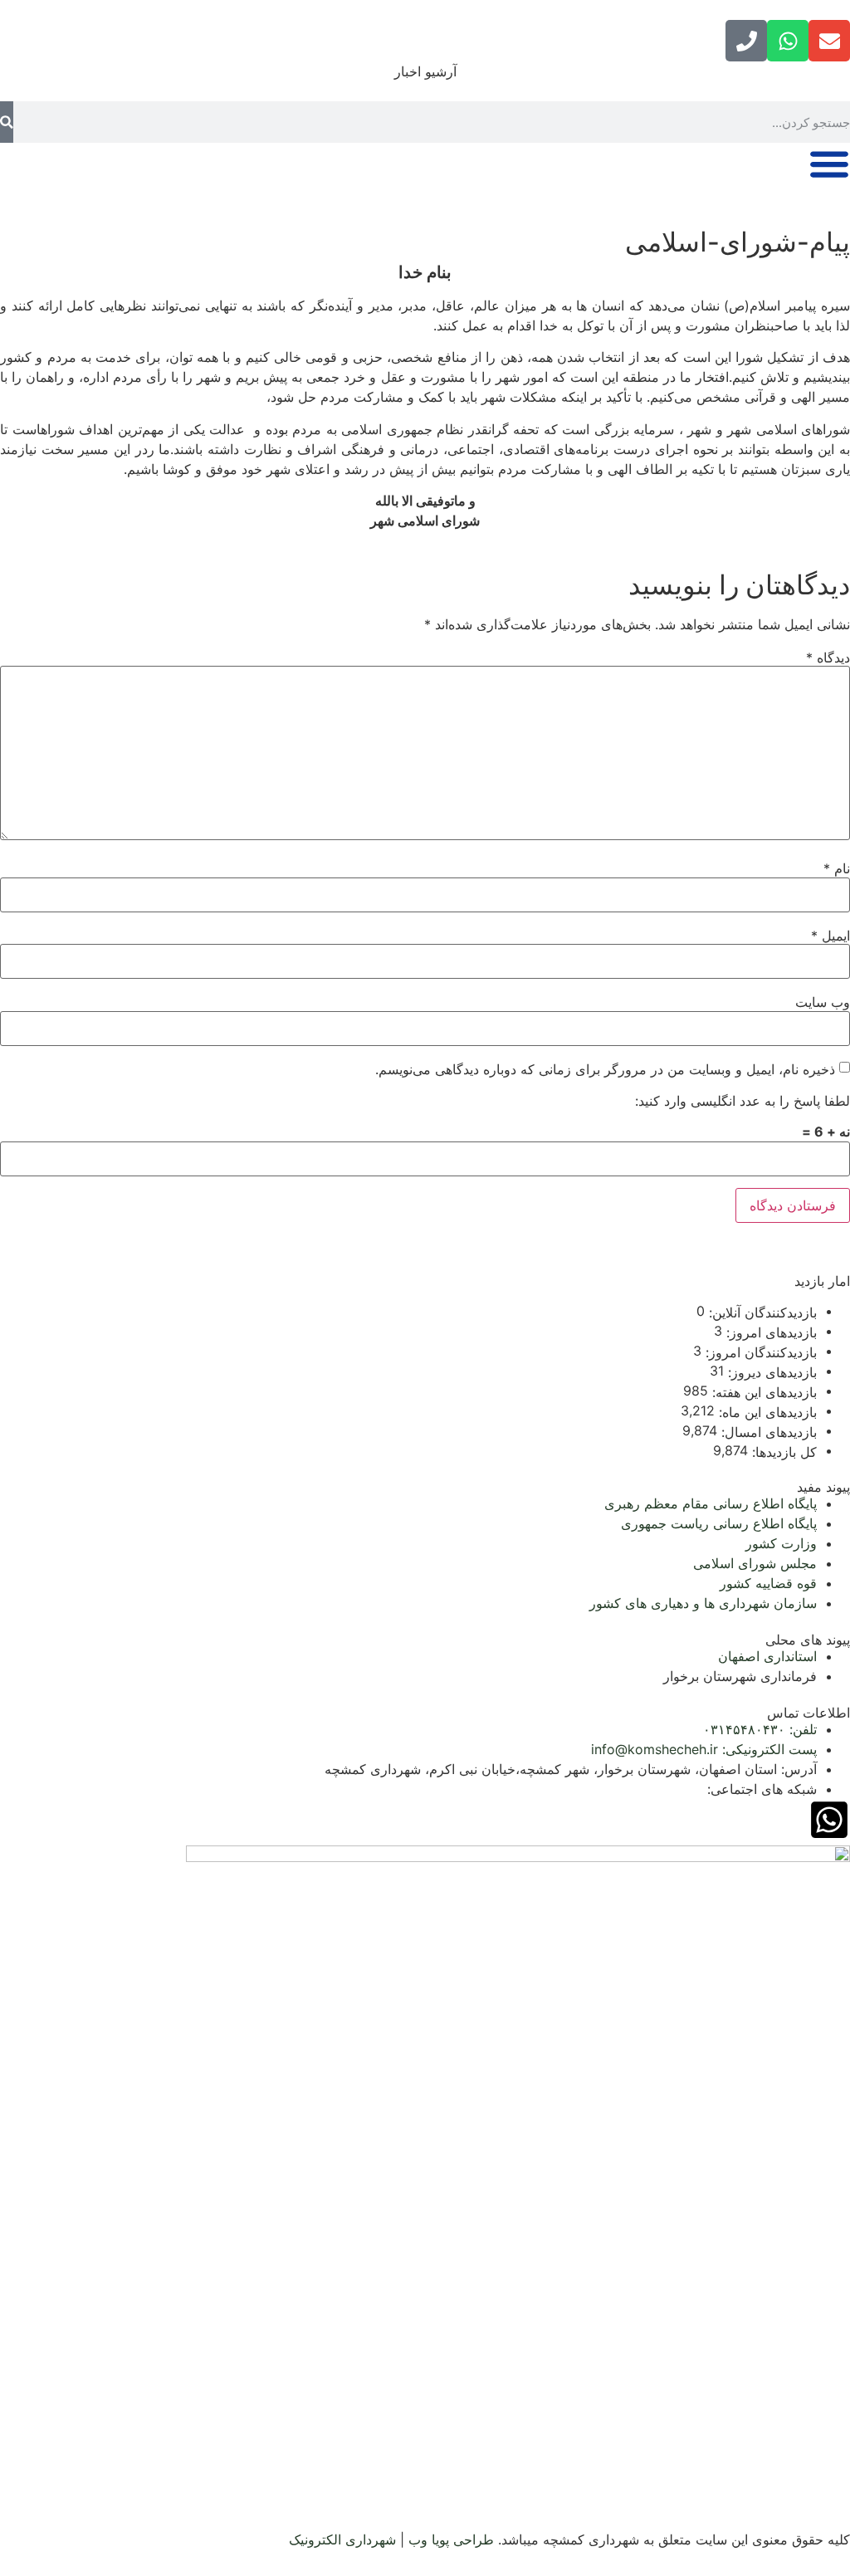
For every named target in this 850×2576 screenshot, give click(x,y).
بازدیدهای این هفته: (762, 1392)
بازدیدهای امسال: (767, 1432)
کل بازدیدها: (782, 1452)
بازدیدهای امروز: (769, 1332)
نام (837, 868)
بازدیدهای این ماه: (766, 1412)
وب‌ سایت (823, 1002)
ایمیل (830, 936)
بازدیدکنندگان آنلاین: (761, 1312)
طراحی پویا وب (451, 2539)
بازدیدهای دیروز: (770, 1372)
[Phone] (746, 41)
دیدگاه (828, 657)
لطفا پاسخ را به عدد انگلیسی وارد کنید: (743, 1101)
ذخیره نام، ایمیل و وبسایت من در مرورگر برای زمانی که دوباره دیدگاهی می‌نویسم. (605, 1069)
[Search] (7, 122)
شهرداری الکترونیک (342, 2539)
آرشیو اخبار (425, 71)
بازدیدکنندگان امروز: (759, 1352)
